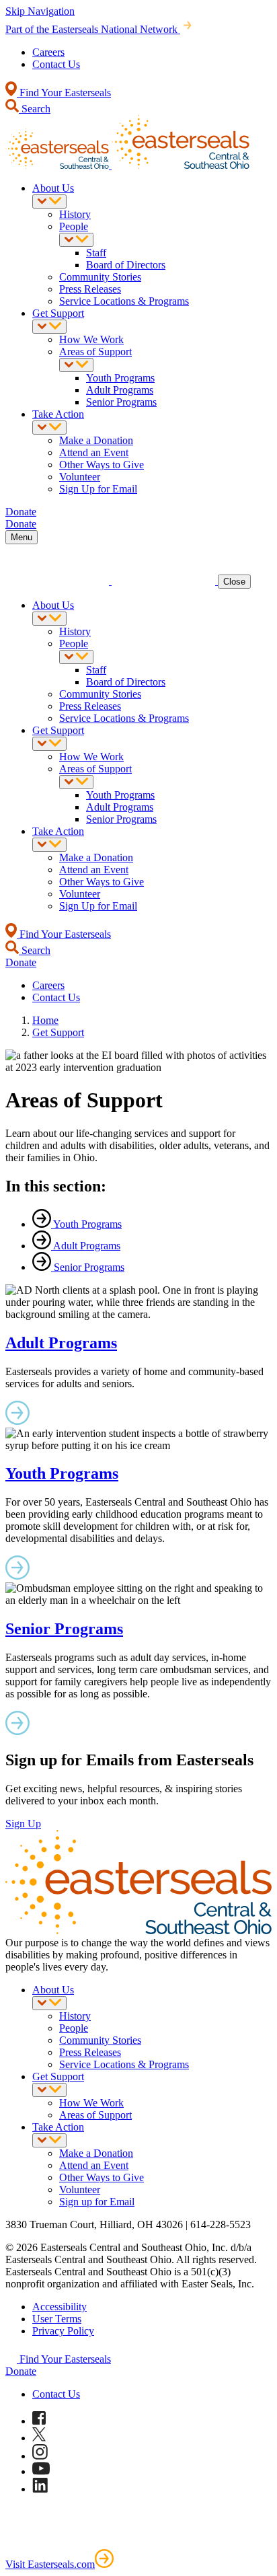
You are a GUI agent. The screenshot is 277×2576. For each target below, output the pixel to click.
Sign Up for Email (98, 489)
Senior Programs (121, 402)
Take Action (58, 414)
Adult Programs (120, 390)
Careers (48, 52)
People (74, 226)
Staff (96, 253)
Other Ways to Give (102, 465)
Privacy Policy (63, 2331)
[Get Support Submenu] (49, 327)
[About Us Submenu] (49, 201)
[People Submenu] (76, 240)
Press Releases (90, 289)
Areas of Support (95, 352)
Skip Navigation (40, 11)
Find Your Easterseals (64, 93)
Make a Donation (96, 440)
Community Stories (100, 277)
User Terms (57, 2319)
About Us (53, 188)
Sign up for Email (97, 2202)
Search (35, 109)
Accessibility (60, 2307)
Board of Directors (126, 265)
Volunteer (80, 477)
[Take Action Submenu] (49, 428)
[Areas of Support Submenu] (76, 365)
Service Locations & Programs (124, 301)
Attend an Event (94, 452)
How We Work (91, 339)
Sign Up (23, 1824)
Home (45, 1020)
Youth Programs (120, 378)
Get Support (58, 313)
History (75, 214)
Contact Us (56, 64)
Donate (21, 2371)
